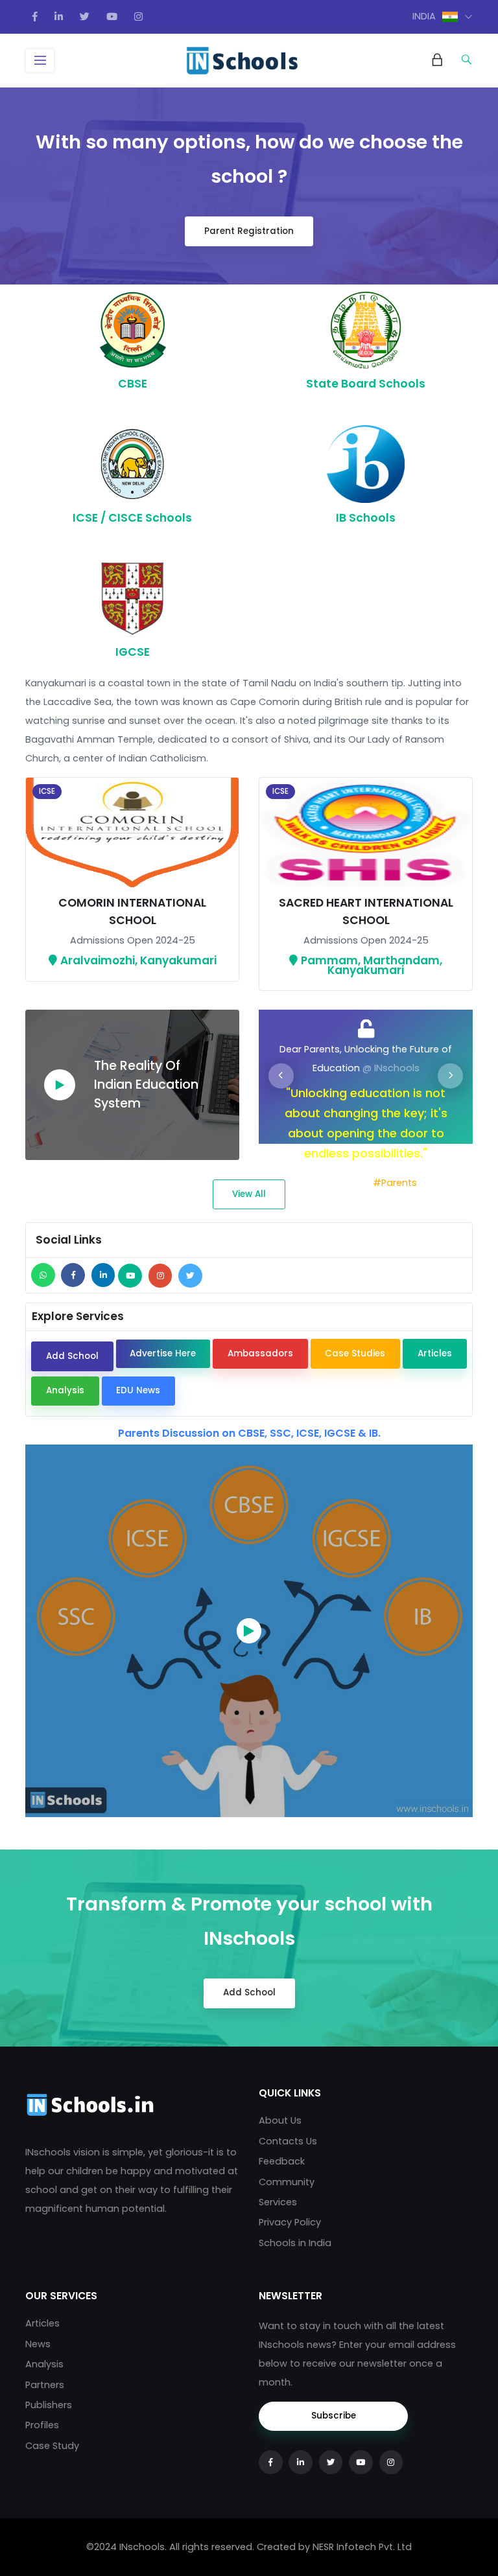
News (38, 2344)
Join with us (343, 1183)
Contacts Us (288, 2141)
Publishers (49, 2405)
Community (287, 2182)
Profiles (42, 2425)
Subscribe (334, 2416)
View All (249, 1194)
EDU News (138, 1390)
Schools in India (295, 2243)
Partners (45, 2385)
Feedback (282, 2161)
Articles (435, 1353)
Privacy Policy (290, 2222)
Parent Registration (249, 231)
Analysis (65, 1390)
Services (278, 2202)
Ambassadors (260, 1353)
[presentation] (281, 1076)
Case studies (355, 1353)
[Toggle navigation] (40, 61)
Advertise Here (163, 1353)
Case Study (52, 2446)
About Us (280, 2120)
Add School (72, 1356)
